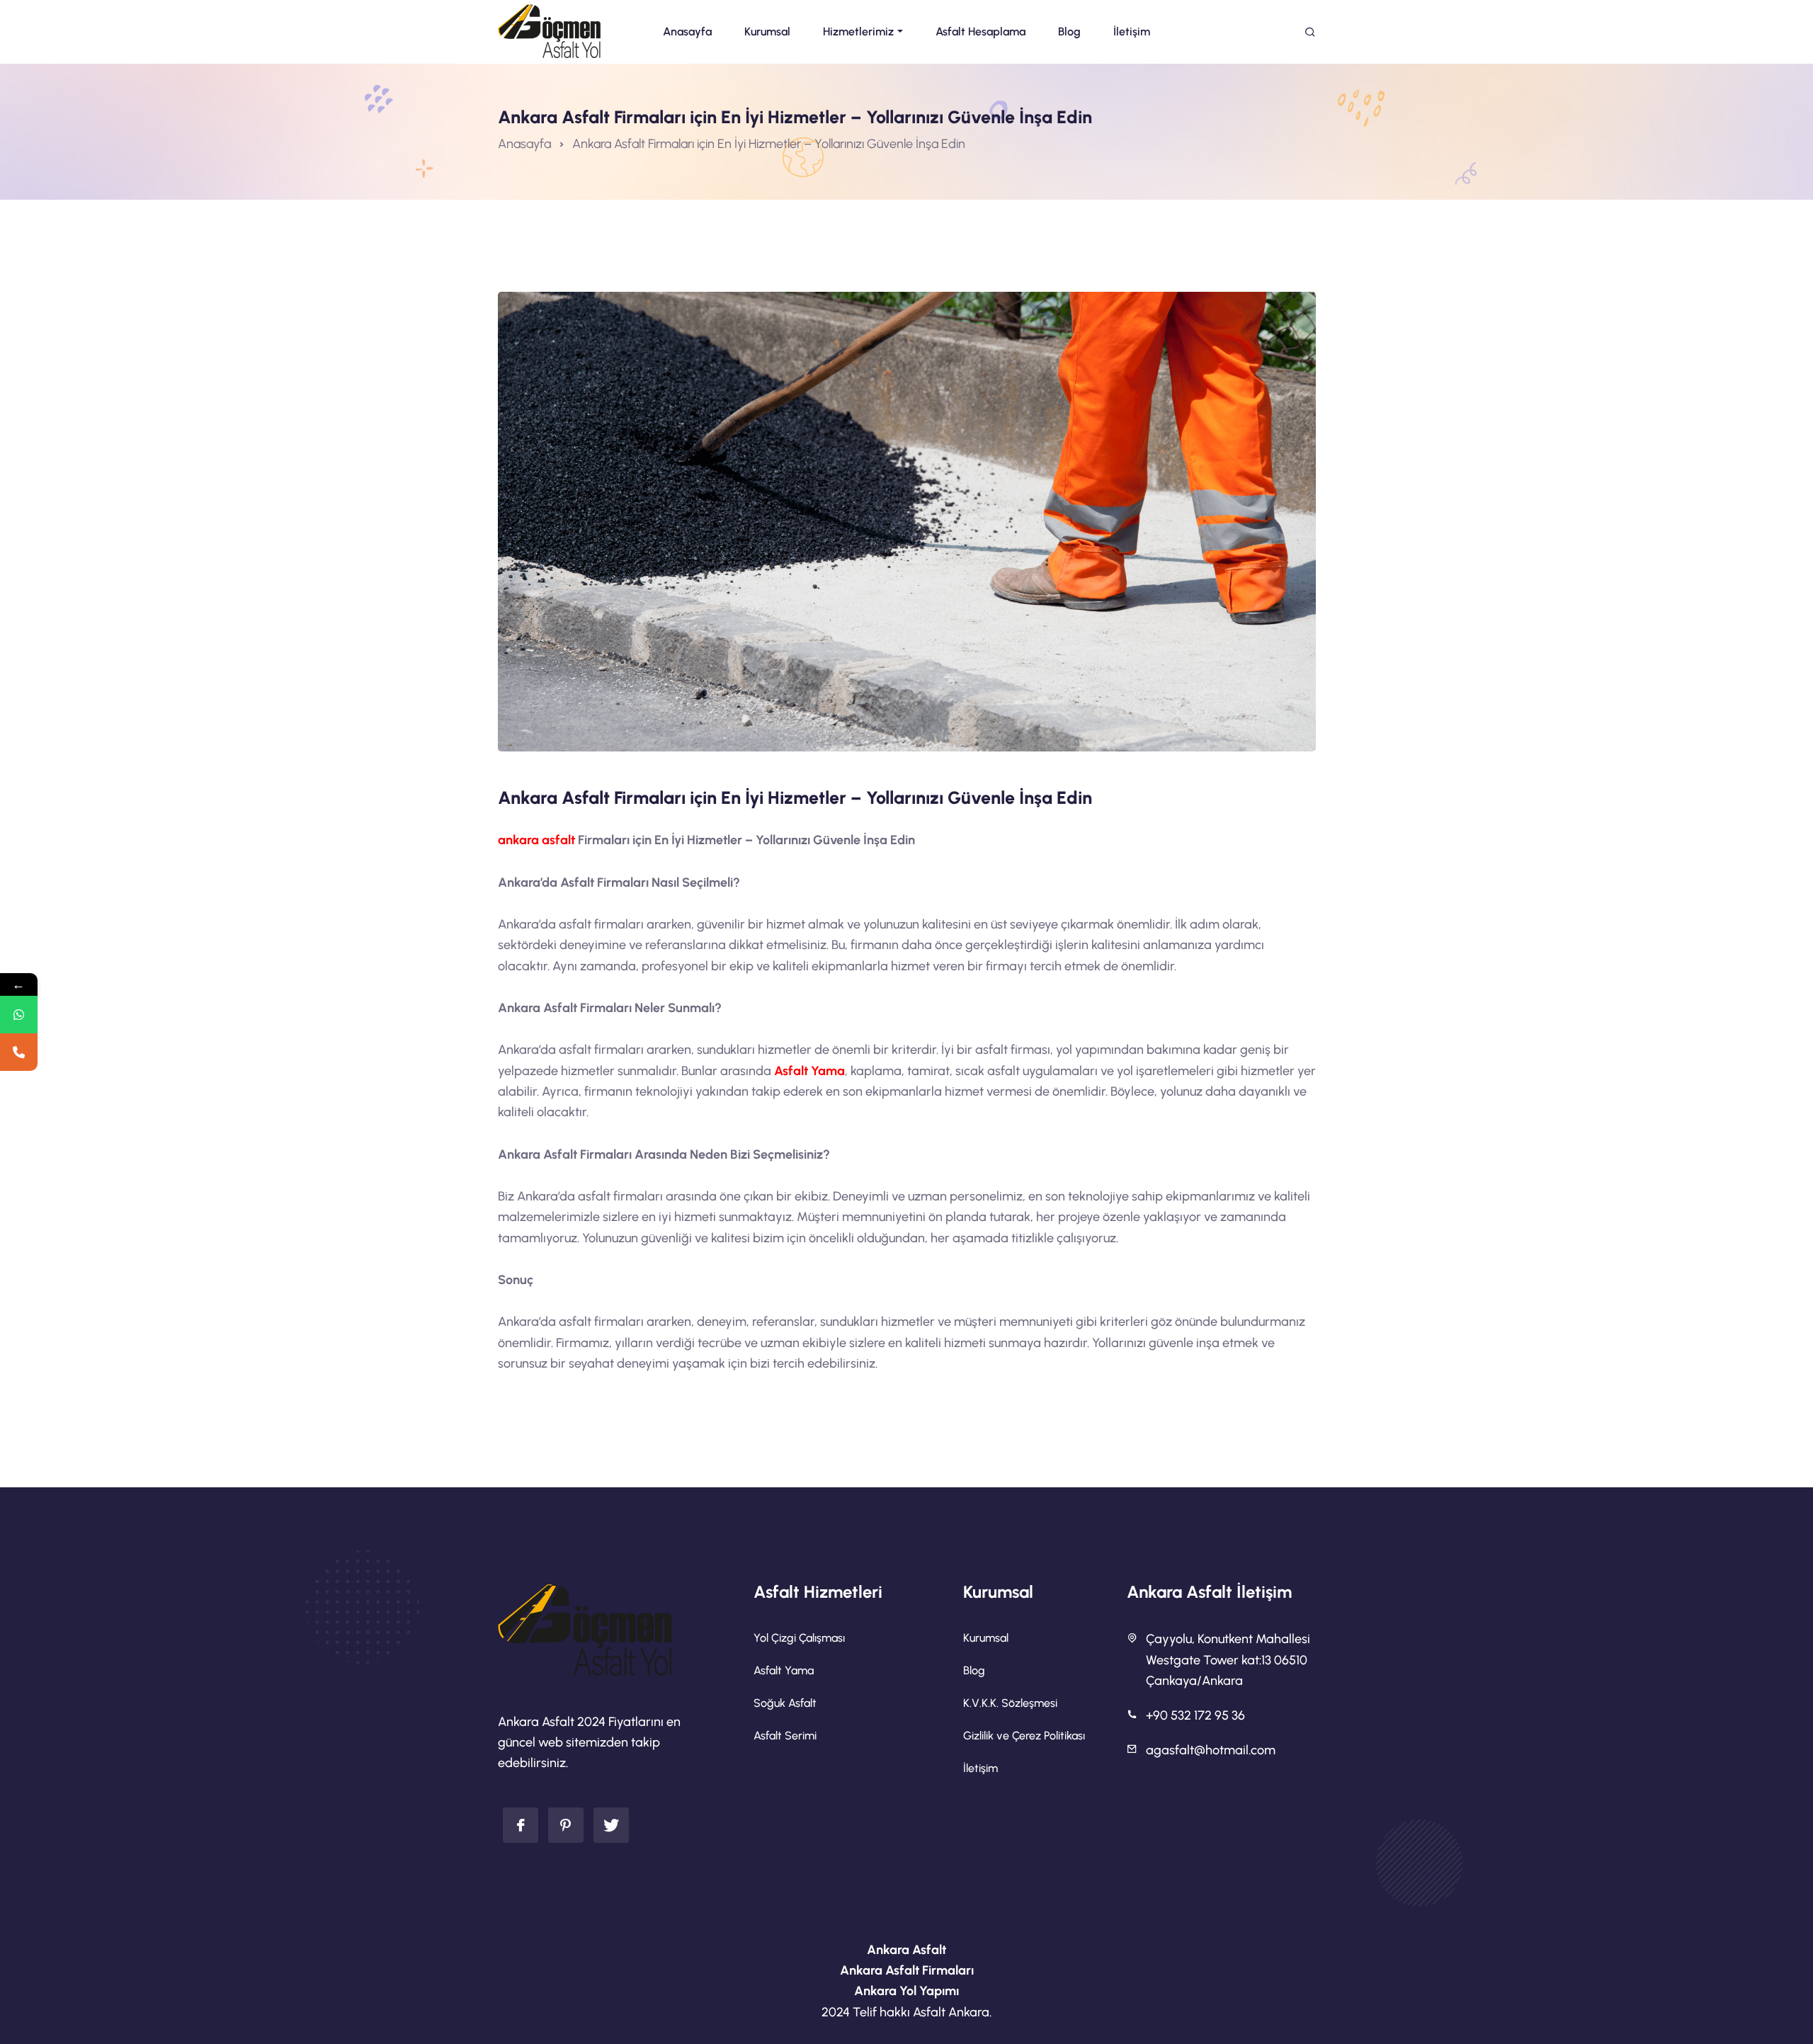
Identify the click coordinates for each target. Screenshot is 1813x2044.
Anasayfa (524, 144)
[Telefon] (19, 1052)
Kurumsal (986, 1638)
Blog (974, 1670)
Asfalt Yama (809, 1071)
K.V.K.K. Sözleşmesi (1010, 1703)
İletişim (981, 1768)
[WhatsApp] (19, 1015)
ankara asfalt (536, 840)
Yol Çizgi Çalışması (799, 1638)
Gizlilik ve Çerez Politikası (1024, 1736)
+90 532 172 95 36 (1195, 1715)
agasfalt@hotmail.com (1211, 1750)
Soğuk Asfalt (785, 1703)
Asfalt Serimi (785, 1736)
